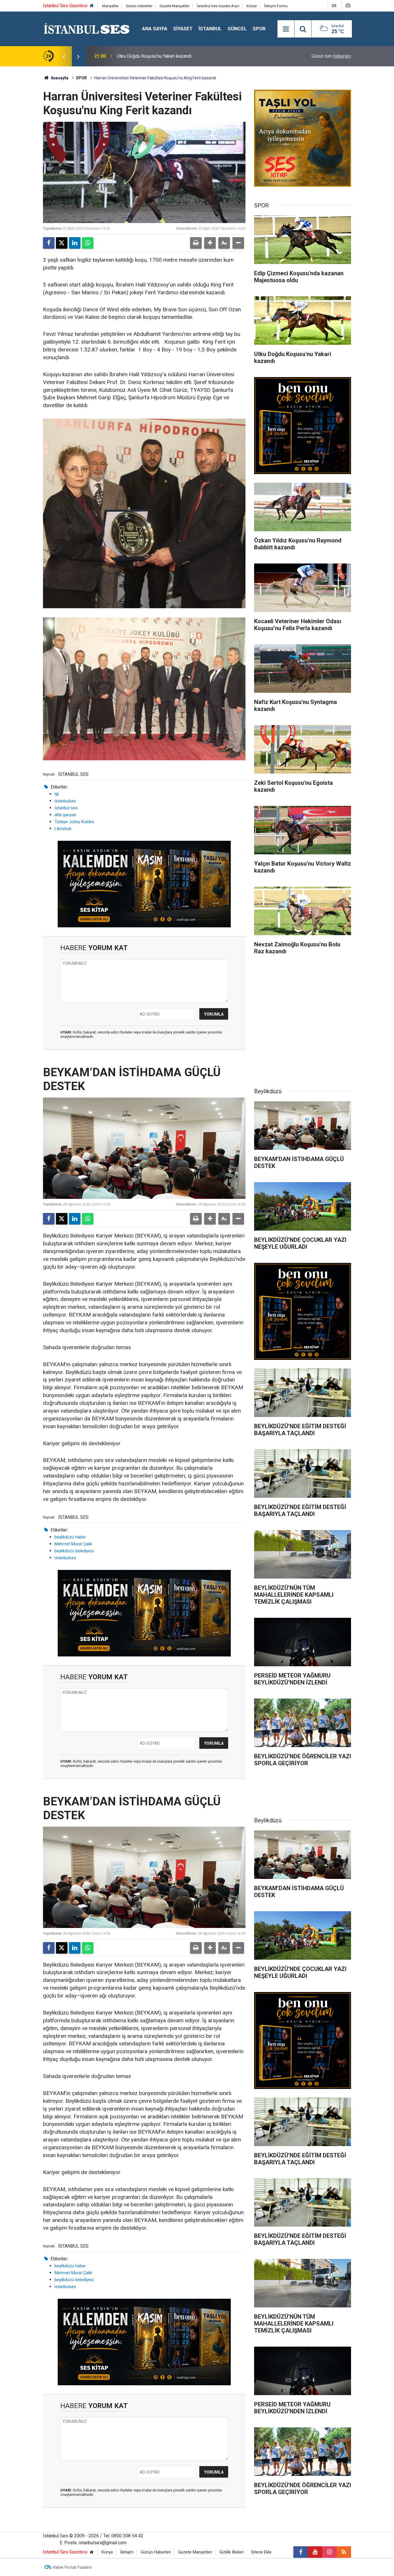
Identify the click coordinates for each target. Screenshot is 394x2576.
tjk (57, 794)
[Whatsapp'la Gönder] (88, 243)
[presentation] (64, 56)
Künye (252, 6)
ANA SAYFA (155, 29)
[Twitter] (62, 243)
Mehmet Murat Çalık (73, 1544)
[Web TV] (334, 6)
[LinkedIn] (75, 243)
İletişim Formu (276, 6)
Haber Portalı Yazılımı (72, 2567)
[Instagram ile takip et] (329, 2552)
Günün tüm (331, 56)
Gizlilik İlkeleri (231, 2552)
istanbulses (65, 801)
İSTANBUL (210, 29)
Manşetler (110, 6)
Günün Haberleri (139, 6)
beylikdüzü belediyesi (74, 1551)
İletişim (127, 2552)
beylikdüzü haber (70, 1537)
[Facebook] (49, 243)
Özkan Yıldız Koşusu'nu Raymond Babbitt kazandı (166, 56)
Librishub (63, 829)
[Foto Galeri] (348, 6)
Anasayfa (59, 78)
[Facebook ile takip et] (301, 2552)
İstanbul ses (66, 808)
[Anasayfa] (92, 6)
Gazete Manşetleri (175, 6)
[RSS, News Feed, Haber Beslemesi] (344, 2552)
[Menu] (286, 29)
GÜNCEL (237, 29)
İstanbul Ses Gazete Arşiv (218, 6)
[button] (210, 243)
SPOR (259, 29)
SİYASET (183, 29)
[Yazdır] (196, 243)
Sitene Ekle (261, 2552)
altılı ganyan (65, 815)
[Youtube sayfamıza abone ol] (315, 2552)
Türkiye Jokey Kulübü (74, 822)
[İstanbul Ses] (87, 28)
